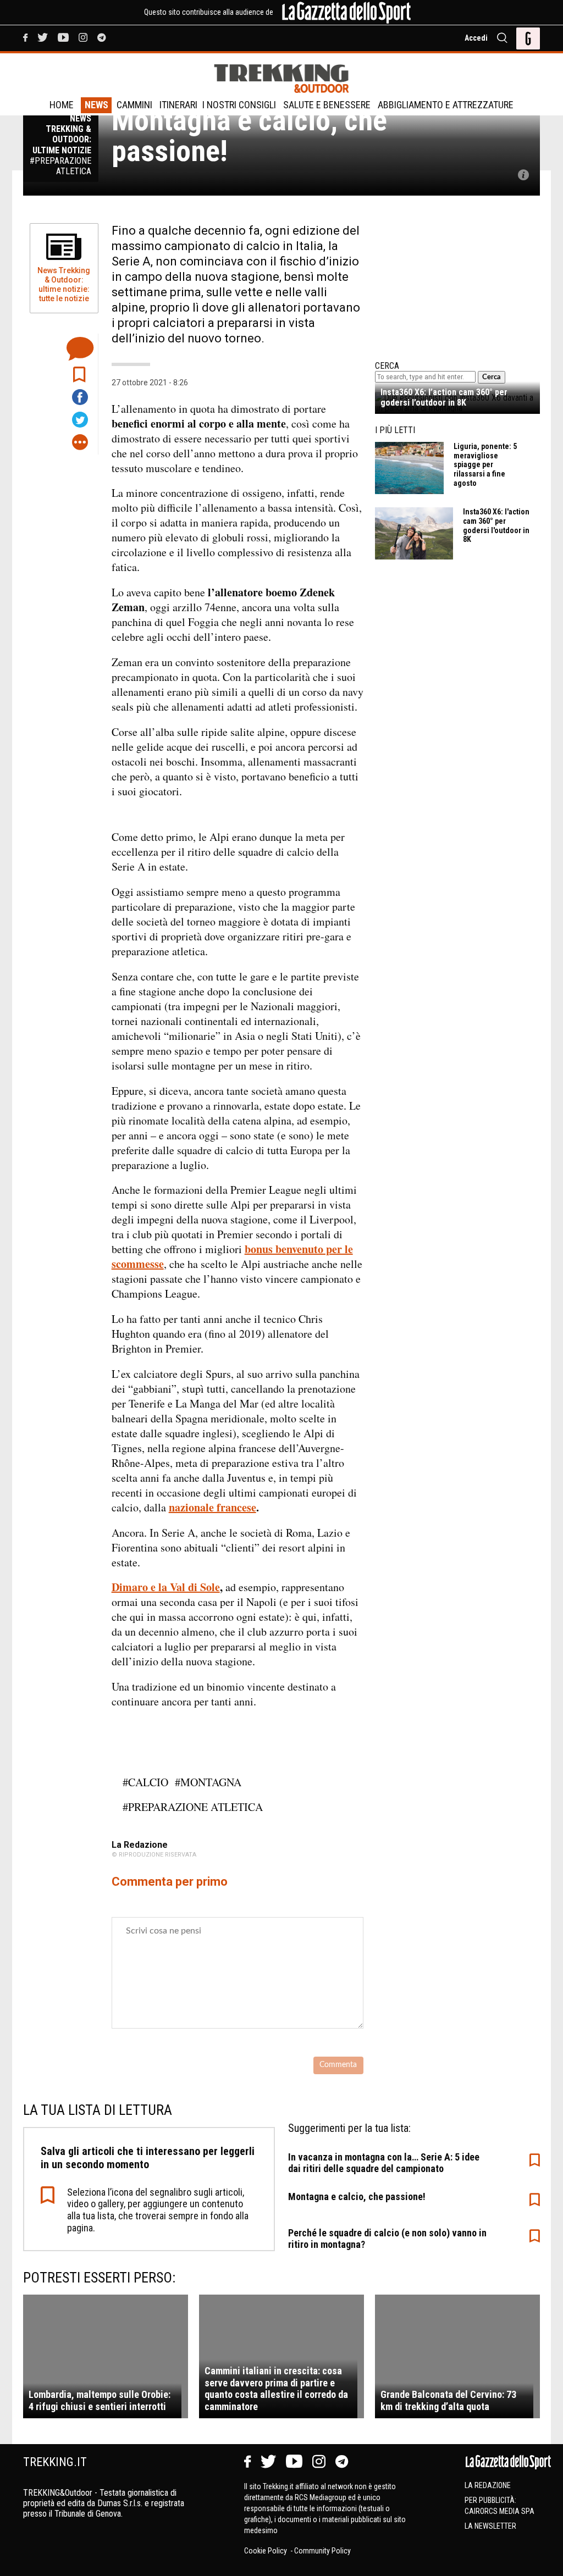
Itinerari (178, 105)
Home (62, 105)
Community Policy (322, 2551)
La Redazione (488, 2485)
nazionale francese (212, 1507)
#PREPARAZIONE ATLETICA (193, 1807)
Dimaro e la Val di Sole (166, 1587)
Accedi (476, 38)
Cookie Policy (266, 2551)
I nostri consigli (239, 105)
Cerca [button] (492, 377)
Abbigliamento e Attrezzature (446, 105)
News (96, 105)
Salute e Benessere (327, 105)
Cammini (134, 105)
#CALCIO (145, 1782)
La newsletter (490, 2526)
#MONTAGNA (208, 1782)
